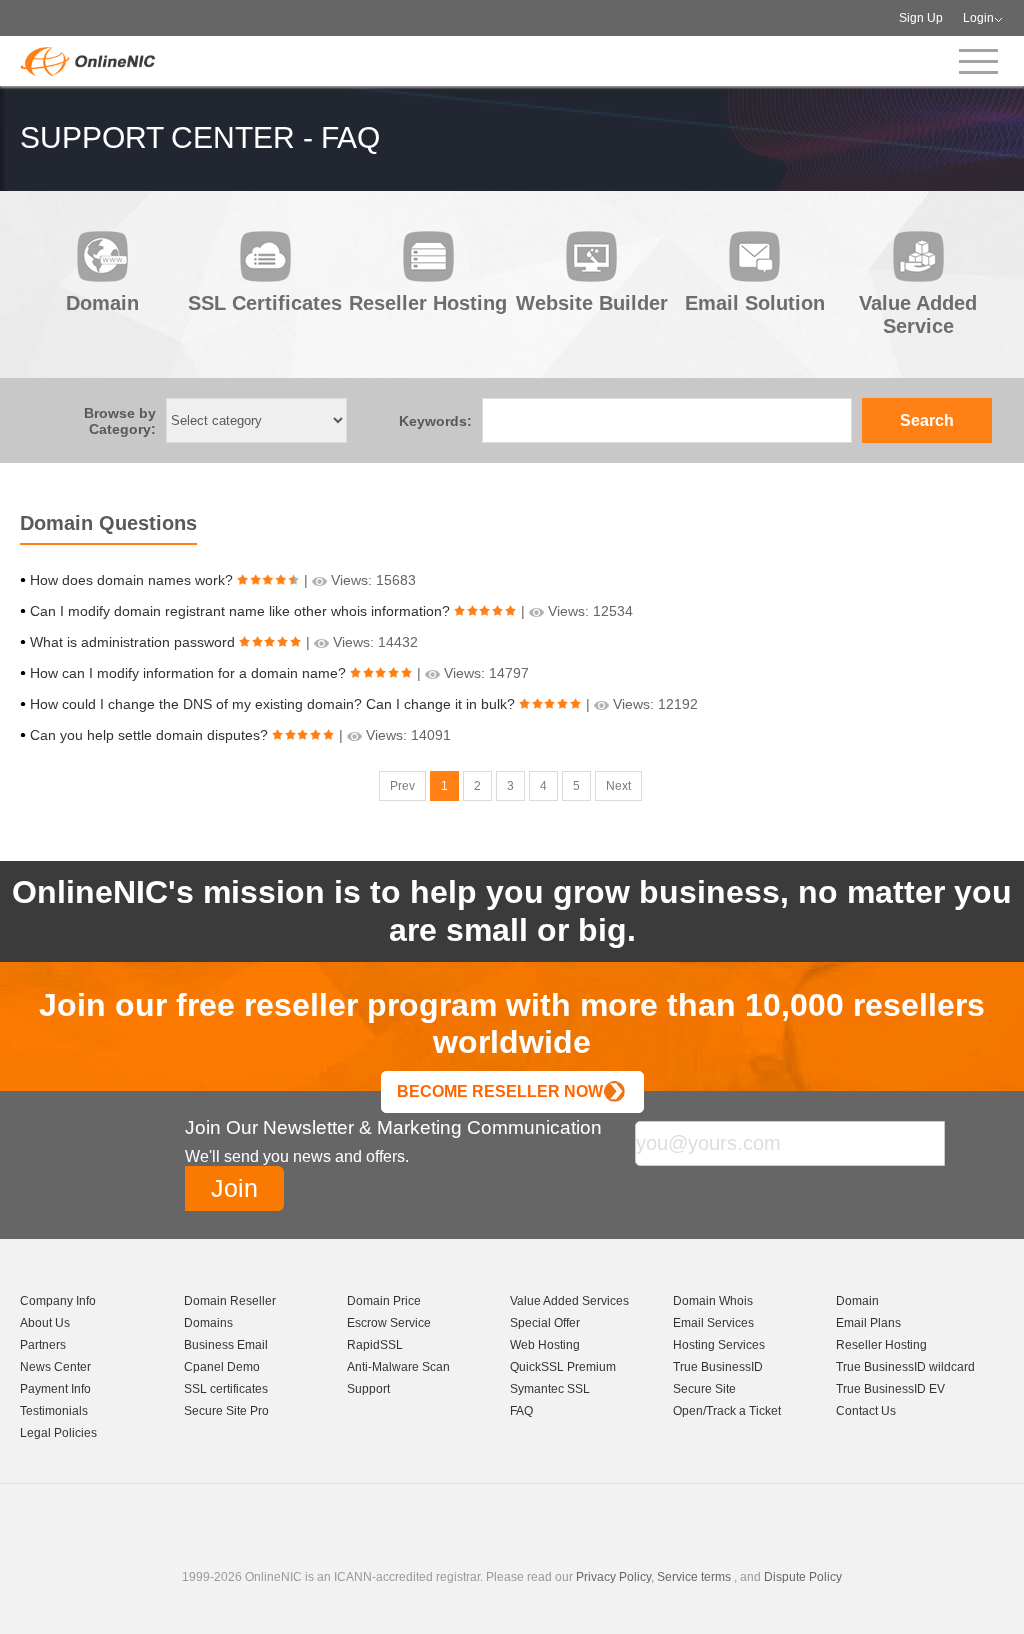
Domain (857, 1301)
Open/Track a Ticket (727, 1411)
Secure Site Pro (226, 1411)
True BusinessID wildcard (905, 1367)
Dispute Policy (803, 1577)
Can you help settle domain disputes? (149, 735)
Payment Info (55, 1389)
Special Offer (545, 1323)
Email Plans (868, 1323)
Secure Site (704, 1389)
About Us (45, 1323)
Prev (402, 786)
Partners (43, 1345)
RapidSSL (375, 1345)
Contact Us (866, 1411)
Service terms (694, 1577)
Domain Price (384, 1301)
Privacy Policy (613, 1577)
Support (368, 1389)
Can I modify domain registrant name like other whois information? (240, 611)
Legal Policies (58, 1433)
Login (978, 18)
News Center (55, 1367)
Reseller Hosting (881, 1345)
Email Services (713, 1323)
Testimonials (54, 1411)
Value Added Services (569, 1301)
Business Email (226, 1345)
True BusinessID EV (890, 1389)
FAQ (521, 1411)
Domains (208, 1323)
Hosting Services (719, 1345)
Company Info (58, 1301)
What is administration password (132, 642)
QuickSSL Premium (563, 1367)
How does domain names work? (131, 580)
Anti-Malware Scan (398, 1367)
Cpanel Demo (222, 1367)
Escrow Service (389, 1323)
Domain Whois (713, 1301)
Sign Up (921, 18)
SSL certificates (226, 1389)
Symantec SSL (550, 1389)
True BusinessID (718, 1367)
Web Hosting (545, 1345)
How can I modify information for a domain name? (188, 673)
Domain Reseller (230, 1301)
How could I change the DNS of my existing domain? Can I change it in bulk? (272, 704)
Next (618, 786)
